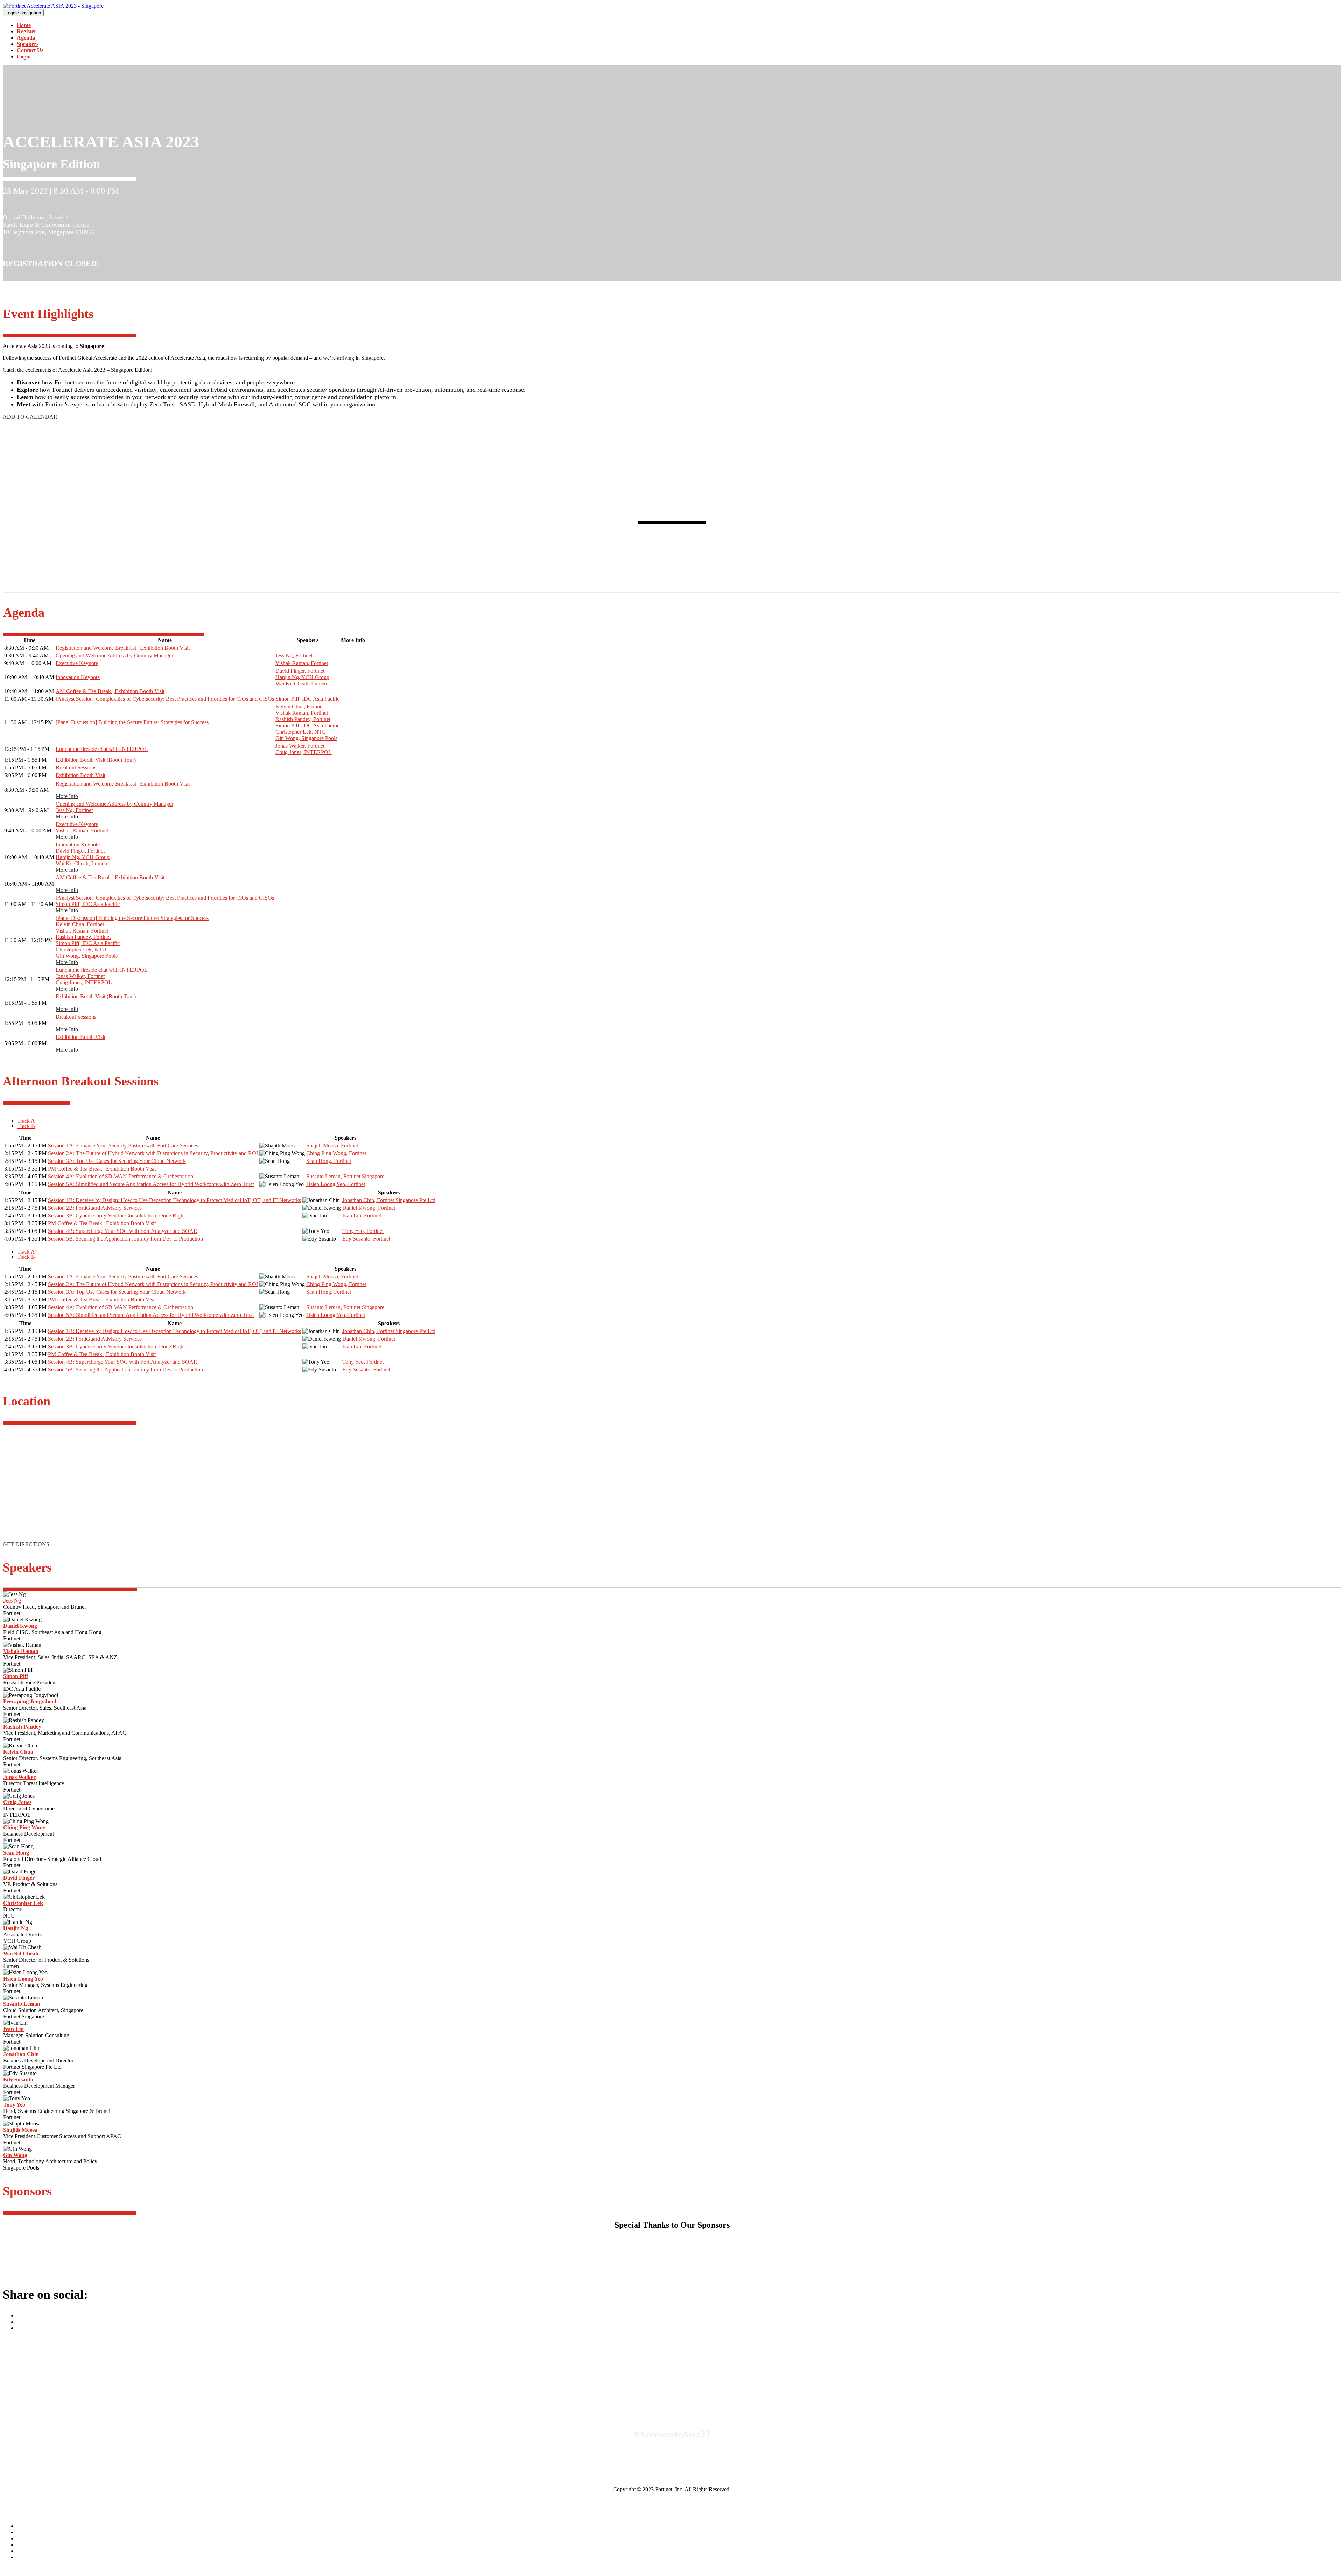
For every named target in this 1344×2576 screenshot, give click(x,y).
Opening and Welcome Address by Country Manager (114, 655)
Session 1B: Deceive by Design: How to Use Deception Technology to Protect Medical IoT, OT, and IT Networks (174, 1200)
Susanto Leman (22, 2004)
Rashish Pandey (22, 1727)
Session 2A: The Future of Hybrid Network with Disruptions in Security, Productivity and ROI (153, 1153)
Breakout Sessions (76, 767)
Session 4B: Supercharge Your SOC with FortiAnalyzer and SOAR (123, 1231)
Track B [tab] (26, 1126)
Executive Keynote (77, 663)
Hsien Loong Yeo (23, 1979)
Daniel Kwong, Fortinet (369, 1208)
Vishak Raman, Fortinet (302, 663)
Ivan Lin (13, 2029)
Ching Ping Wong (24, 1827)
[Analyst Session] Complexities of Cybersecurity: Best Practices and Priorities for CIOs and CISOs (165, 699)
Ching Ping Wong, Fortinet (336, 1153)
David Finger (19, 1878)
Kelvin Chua (18, 1752)
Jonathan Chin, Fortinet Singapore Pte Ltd (389, 1200)
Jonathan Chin (21, 2054)
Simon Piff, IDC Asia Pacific (307, 699)
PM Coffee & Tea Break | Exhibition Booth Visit (102, 1169)
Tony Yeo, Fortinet (363, 1231)
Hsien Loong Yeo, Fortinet (336, 1184)
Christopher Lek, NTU (301, 732)
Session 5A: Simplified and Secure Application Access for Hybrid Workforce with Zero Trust (151, 1184)
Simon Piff (16, 1676)
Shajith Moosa (20, 2130)
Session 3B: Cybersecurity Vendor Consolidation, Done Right (116, 1216)
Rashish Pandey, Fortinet (303, 719)
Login (24, 57)
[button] (30, 417)
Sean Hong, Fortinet (329, 1161)
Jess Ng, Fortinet (294, 655)
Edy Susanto (18, 2079)
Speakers (28, 44)
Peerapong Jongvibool (30, 1701)
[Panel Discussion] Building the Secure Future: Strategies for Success (132, 722)
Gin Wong (15, 2155)
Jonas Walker (19, 1777)
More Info (67, 796)
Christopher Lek (23, 1903)
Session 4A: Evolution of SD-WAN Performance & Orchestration (121, 1176)
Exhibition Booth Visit (80, 775)
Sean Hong (16, 1853)
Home (24, 25)
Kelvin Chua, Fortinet (300, 707)
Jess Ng (12, 1601)
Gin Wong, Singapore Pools (306, 738)
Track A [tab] (26, 1121)
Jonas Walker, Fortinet (300, 746)
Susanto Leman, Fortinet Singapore (345, 1176)
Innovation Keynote (78, 677)
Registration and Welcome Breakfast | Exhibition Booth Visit (123, 648)
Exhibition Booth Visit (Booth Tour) (96, 760)
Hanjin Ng (16, 1928)
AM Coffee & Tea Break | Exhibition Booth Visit (110, 691)
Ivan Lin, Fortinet (362, 1216)
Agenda (26, 38)
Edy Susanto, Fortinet (366, 1239)
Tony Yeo (14, 2105)
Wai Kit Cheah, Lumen (301, 683)
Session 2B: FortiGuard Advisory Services (95, 1208)
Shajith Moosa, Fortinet (332, 1146)
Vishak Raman (21, 1651)
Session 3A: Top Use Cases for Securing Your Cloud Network (117, 1161)
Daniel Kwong (20, 1626)
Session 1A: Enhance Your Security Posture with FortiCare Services (123, 1146)
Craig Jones (17, 1802)
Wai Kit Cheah (21, 1953)
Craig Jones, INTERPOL (304, 752)
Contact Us (30, 50)
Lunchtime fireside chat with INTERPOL (102, 749)
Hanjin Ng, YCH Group (302, 677)
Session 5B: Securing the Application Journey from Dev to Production (125, 1239)
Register (27, 31)
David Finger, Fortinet (300, 671)
